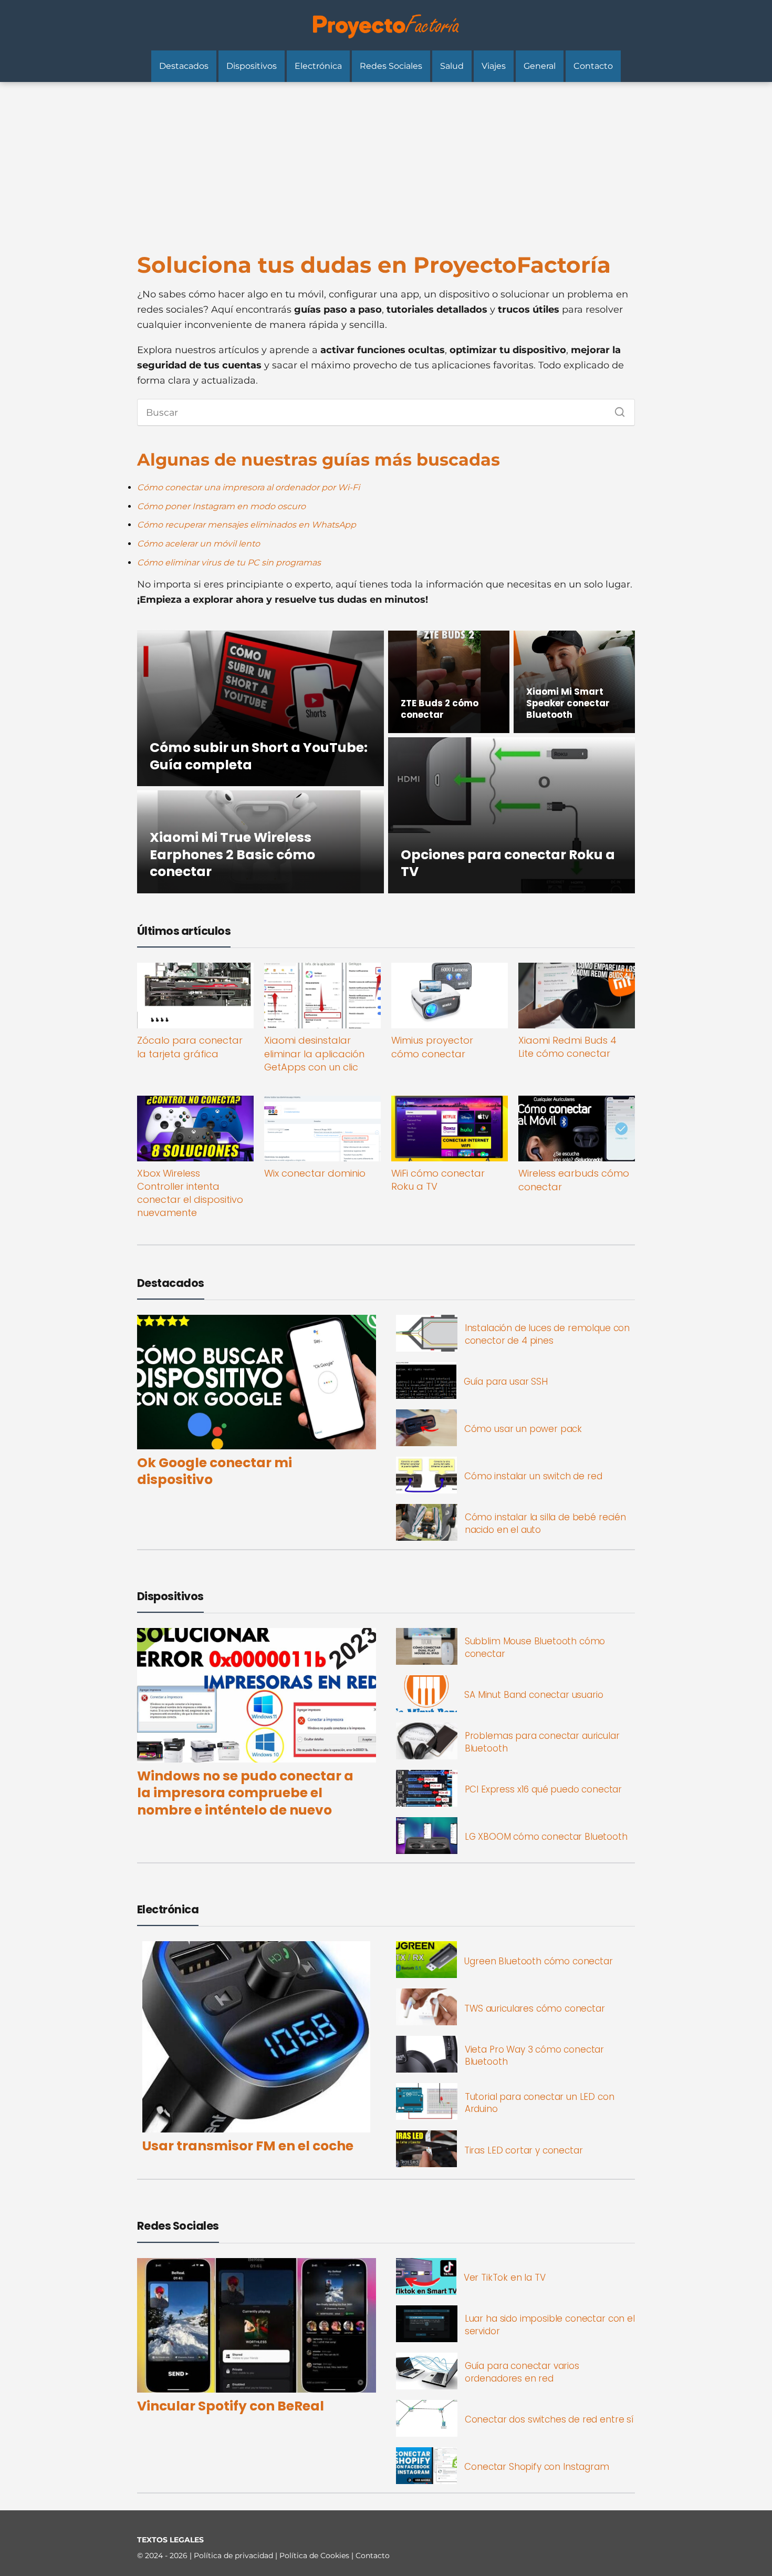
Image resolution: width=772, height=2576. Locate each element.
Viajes (494, 66)
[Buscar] (616, 409)
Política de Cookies (315, 2556)
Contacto (593, 66)
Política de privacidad (234, 2556)
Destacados (184, 66)
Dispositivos (252, 66)
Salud (452, 66)
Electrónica (318, 66)
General (540, 66)
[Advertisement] (386, 161)
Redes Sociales (391, 66)
